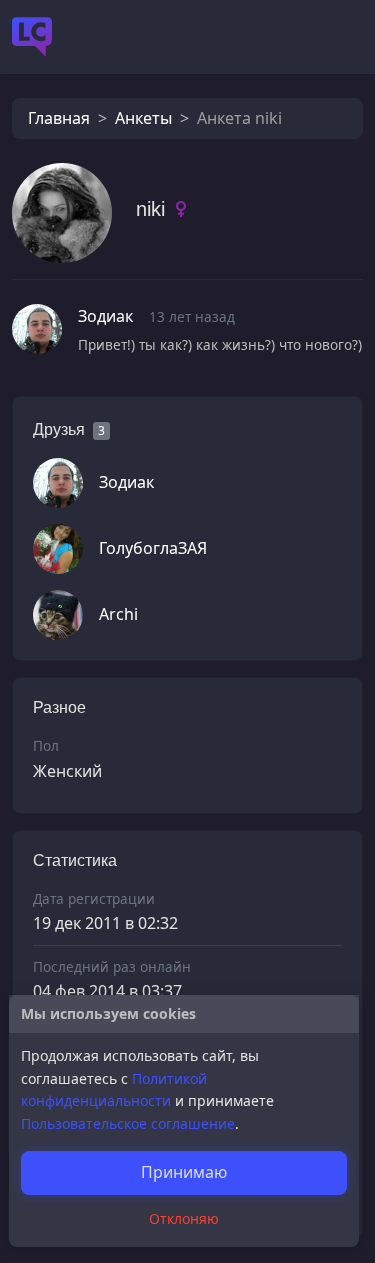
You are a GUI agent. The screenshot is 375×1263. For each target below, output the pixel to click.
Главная (59, 118)
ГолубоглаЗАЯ (153, 548)
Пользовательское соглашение (128, 1123)
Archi (118, 614)
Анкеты (143, 118)
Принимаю (184, 1172)
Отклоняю (184, 1218)
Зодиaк (105, 316)
